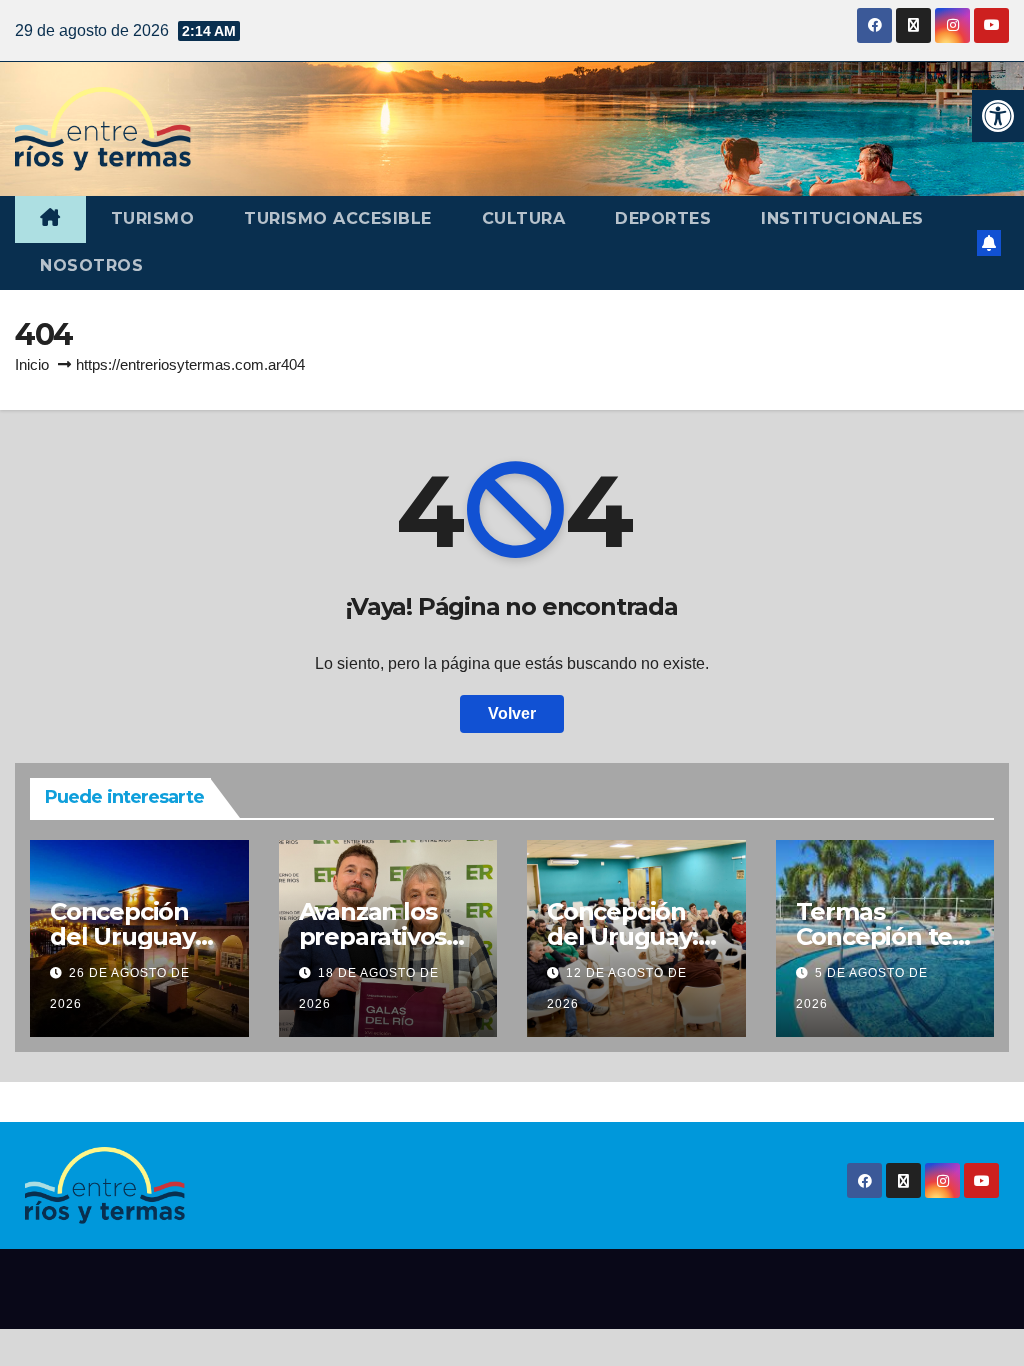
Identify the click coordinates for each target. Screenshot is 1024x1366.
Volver (512, 713)
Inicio (32, 364)
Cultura (524, 218)
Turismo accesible (338, 218)
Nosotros (91, 265)
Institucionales (842, 218)
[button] (998, 116)
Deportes (663, 218)
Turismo (153, 218)
